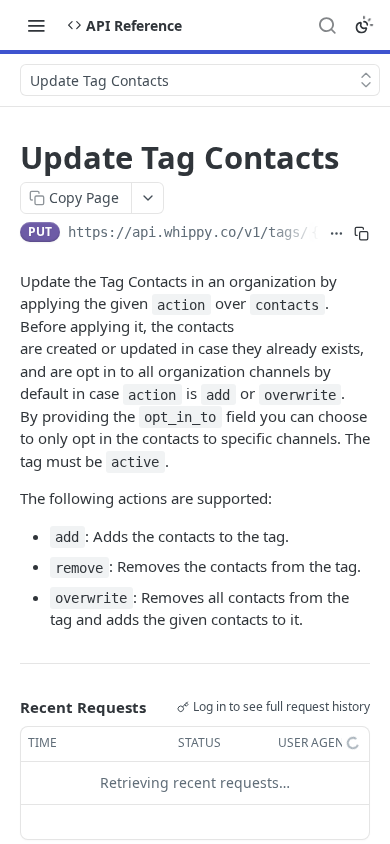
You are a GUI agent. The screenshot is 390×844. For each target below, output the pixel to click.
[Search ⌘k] (327, 25)
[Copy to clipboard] (361, 234)
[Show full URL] (335, 234)
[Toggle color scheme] (364, 25)
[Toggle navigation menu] (36, 25)
